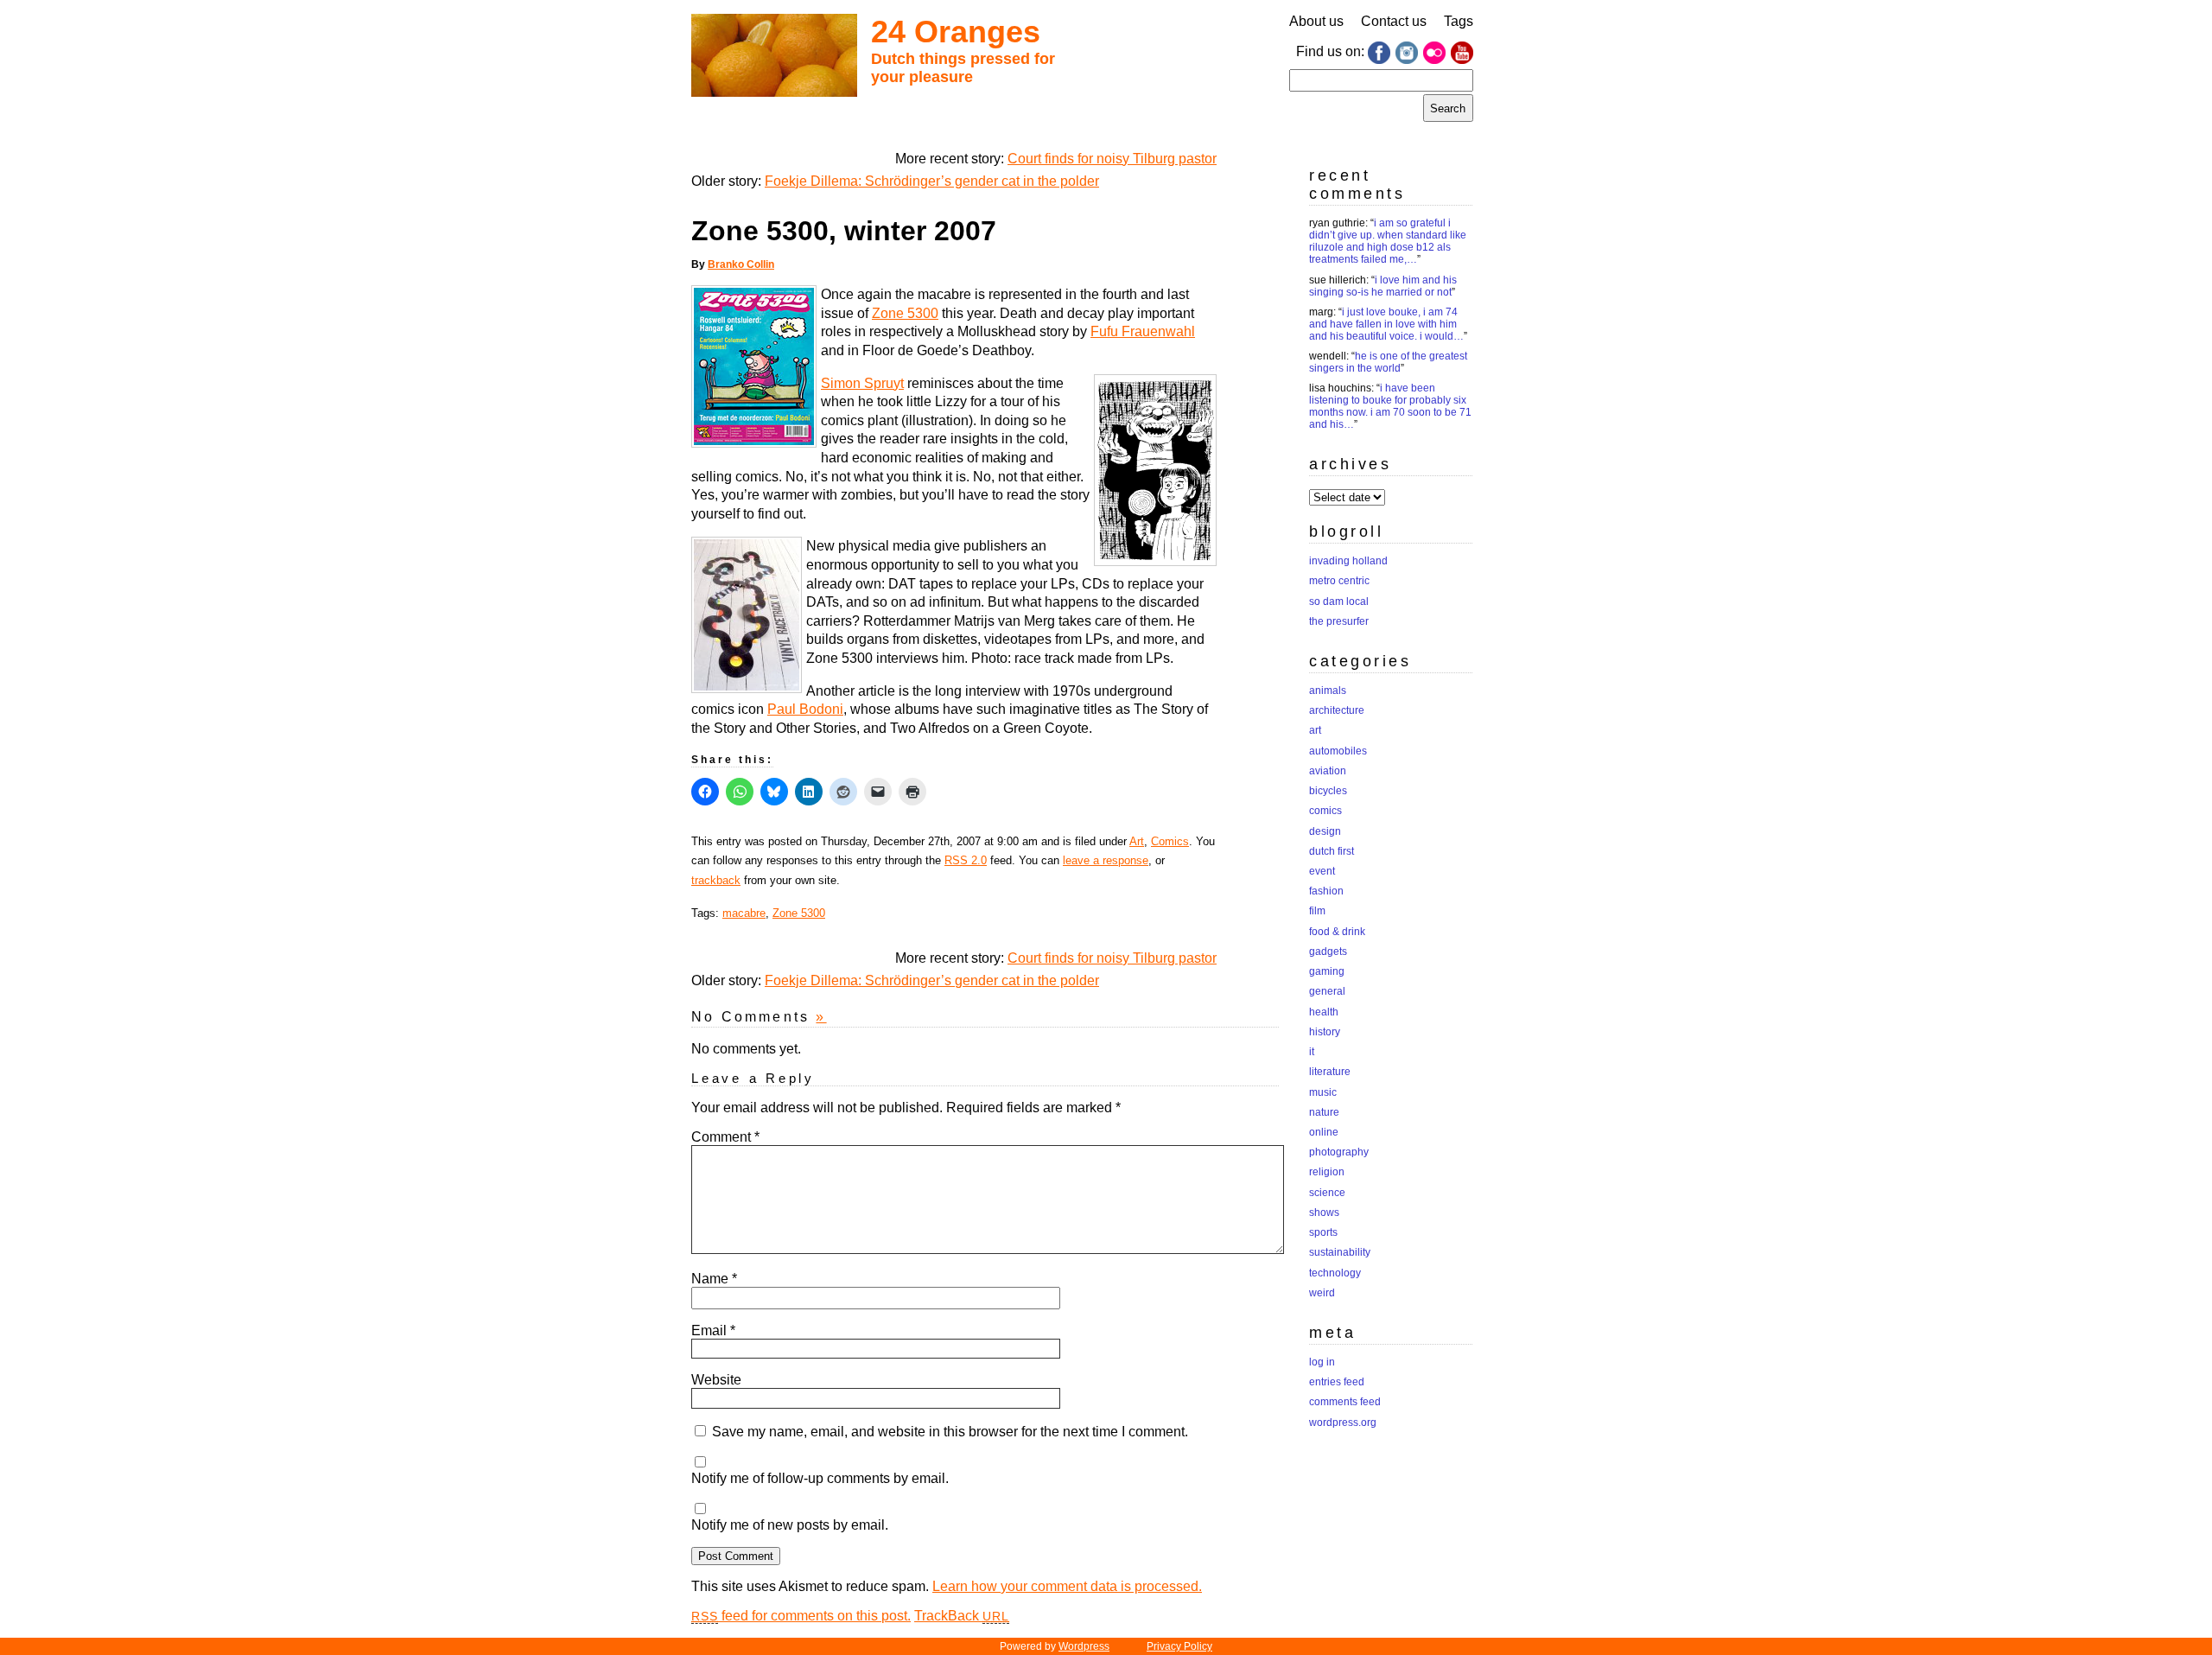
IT (1312, 1052)
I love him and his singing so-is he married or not (1383, 286)
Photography (1339, 1152)
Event (1322, 871)
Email (713, 1330)
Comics (1170, 841)
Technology (1335, 1273)
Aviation (1328, 771)
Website (716, 1380)
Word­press (1084, 1646)
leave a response (1106, 860)
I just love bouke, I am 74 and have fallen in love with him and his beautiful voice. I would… (1386, 324)
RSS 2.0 (966, 860)
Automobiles (1338, 751)
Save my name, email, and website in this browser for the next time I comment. (950, 1432)
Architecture (1337, 710)
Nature (1324, 1112)
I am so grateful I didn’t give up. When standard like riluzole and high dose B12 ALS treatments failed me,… (1388, 241)
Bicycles (1328, 791)
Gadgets (1328, 952)
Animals (1328, 691)
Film (1317, 911)
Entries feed (1337, 1382)
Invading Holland (1348, 561)
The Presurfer (1339, 621)
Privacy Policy (1179, 1646)
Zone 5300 (905, 313)
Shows (1324, 1213)
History (1325, 1032)
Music (1323, 1092)
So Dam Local (1339, 602)
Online (1324, 1132)
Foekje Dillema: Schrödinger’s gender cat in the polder (932, 181)
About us (1316, 21)
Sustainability (1340, 1252)
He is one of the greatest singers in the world (1388, 362)
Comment (725, 1137)
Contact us (1394, 21)
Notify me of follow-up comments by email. (820, 1478)
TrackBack (962, 1616)
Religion (1327, 1172)
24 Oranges (956, 32)
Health (1324, 1012)
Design (1325, 831)
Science (1327, 1193)
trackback (716, 880)
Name (714, 1279)
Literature (1330, 1072)
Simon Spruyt (862, 383)
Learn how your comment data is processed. (1067, 1586)
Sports (1323, 1232)
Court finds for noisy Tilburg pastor (1112, 159)
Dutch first (1332, 851)
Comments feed (1345, 1402)
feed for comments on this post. (801, 1616)
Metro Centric (1339, 581)
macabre (744, 913)
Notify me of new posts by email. (790, 1525)
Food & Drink (1337, 932)
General (1327, 991)
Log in (1322, 1362)
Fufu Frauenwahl (1143, 331)
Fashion (1326, 891)
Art (1137, 841)
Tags (1459, 21)
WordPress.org (1343, 1423)
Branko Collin (741, 264)
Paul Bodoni (805, 709)
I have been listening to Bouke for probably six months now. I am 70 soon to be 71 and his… (1390, 406)
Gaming (1327, 971)
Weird (1322, 1293)
